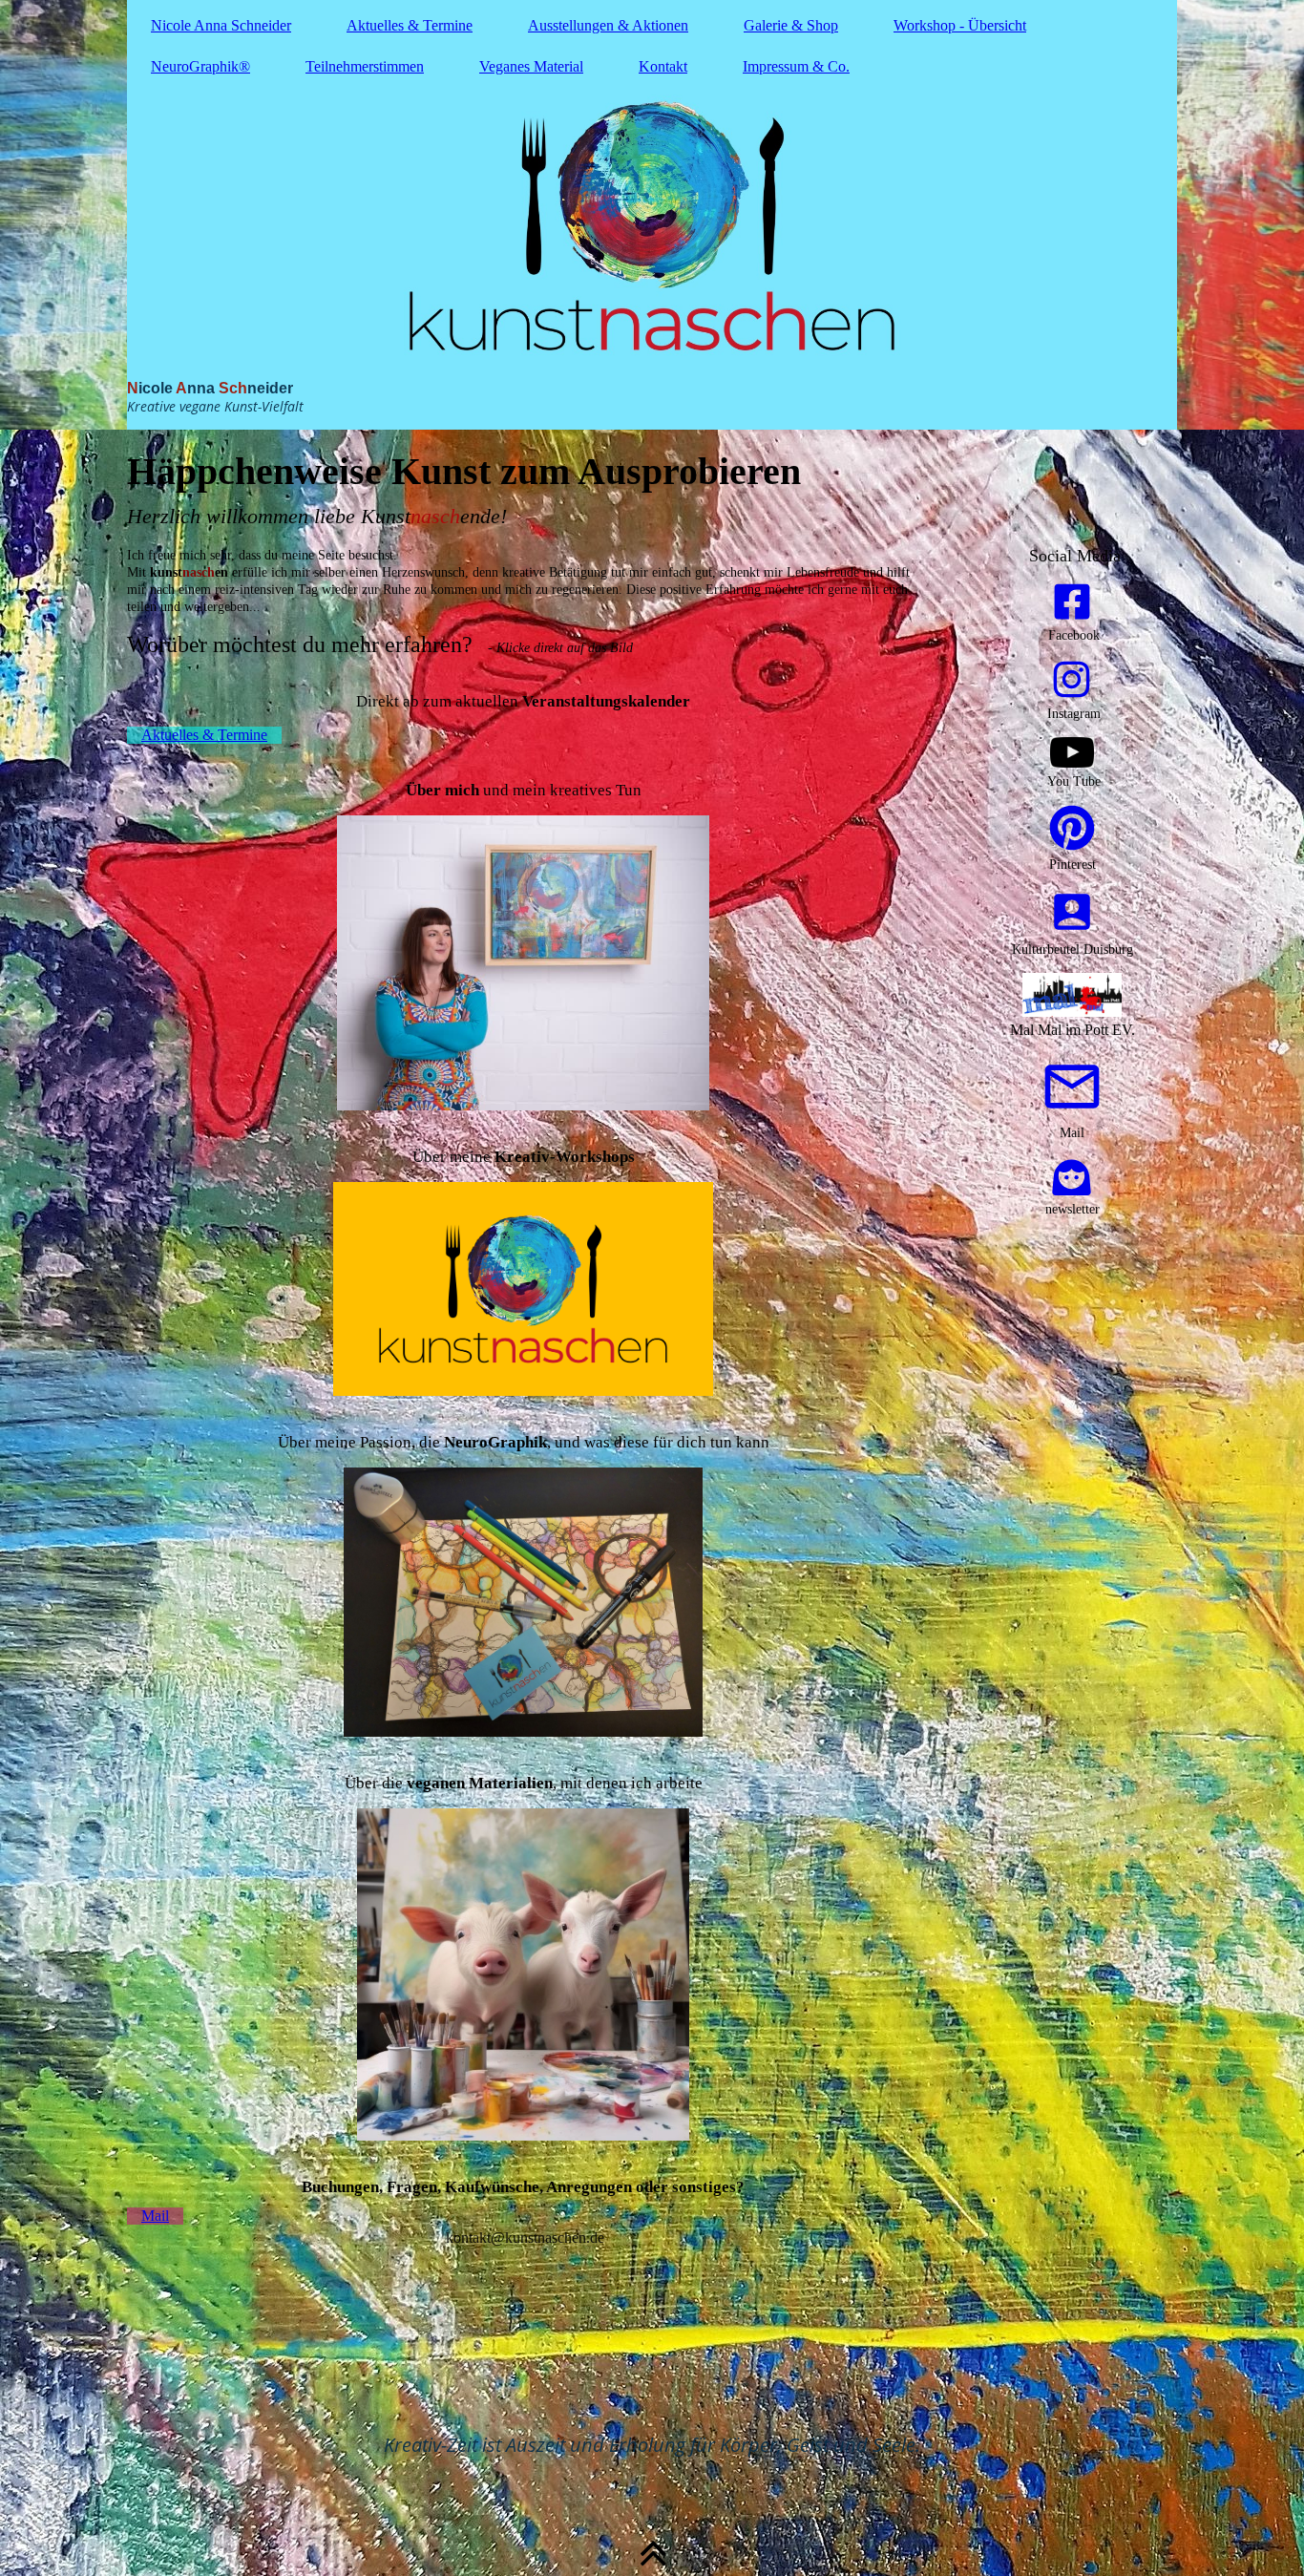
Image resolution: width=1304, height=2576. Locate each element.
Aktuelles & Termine (410, 25)
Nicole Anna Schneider (221, 25)
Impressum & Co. (796, 66)
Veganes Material (531, 66)
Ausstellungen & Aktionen (608, 25)
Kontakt (663, 66)
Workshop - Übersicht (960, 25)
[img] (652, 215)
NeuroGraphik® (200, 66)
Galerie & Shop (791, 25)
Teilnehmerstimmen (365, 66)
